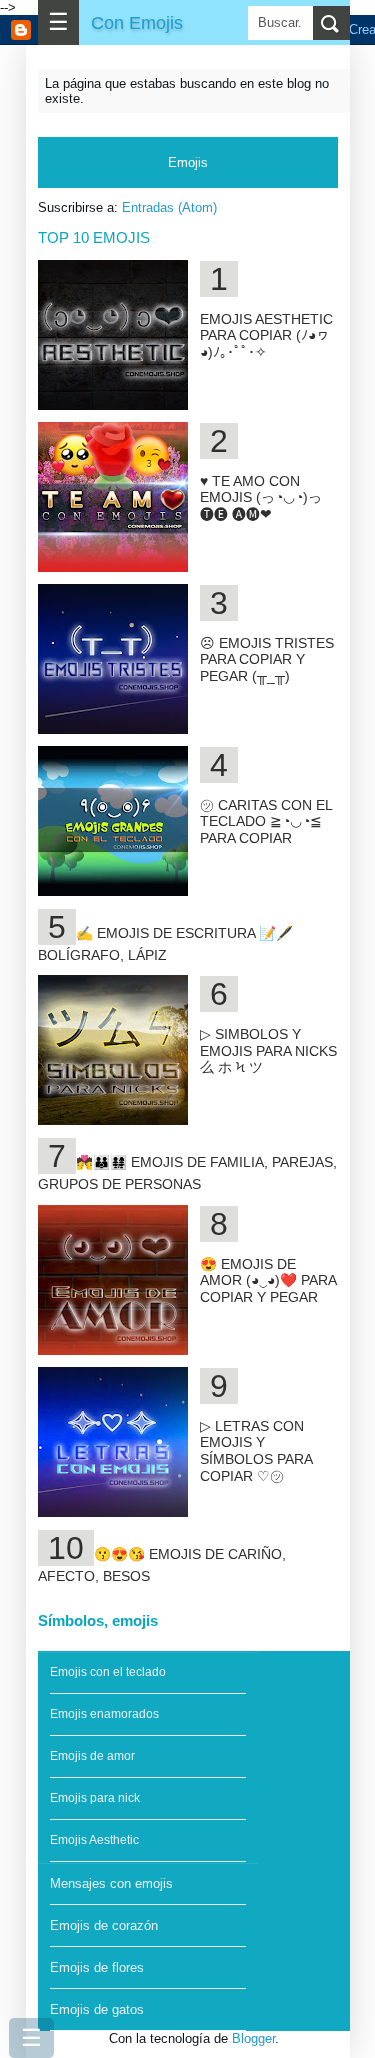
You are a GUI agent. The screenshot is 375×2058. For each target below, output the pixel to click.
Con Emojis (137, 22)
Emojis (188, 162)
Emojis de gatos (97, 2009)
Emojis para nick (95, 1798)
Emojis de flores (97, 1967)
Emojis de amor (92, 1756)
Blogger (253, 2038)
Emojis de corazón (104, 1925)
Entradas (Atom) (169, 207)
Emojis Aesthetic (94, 1840)
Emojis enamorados (104, 1714)
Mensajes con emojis (111, 1883)
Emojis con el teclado (108, 1672)
